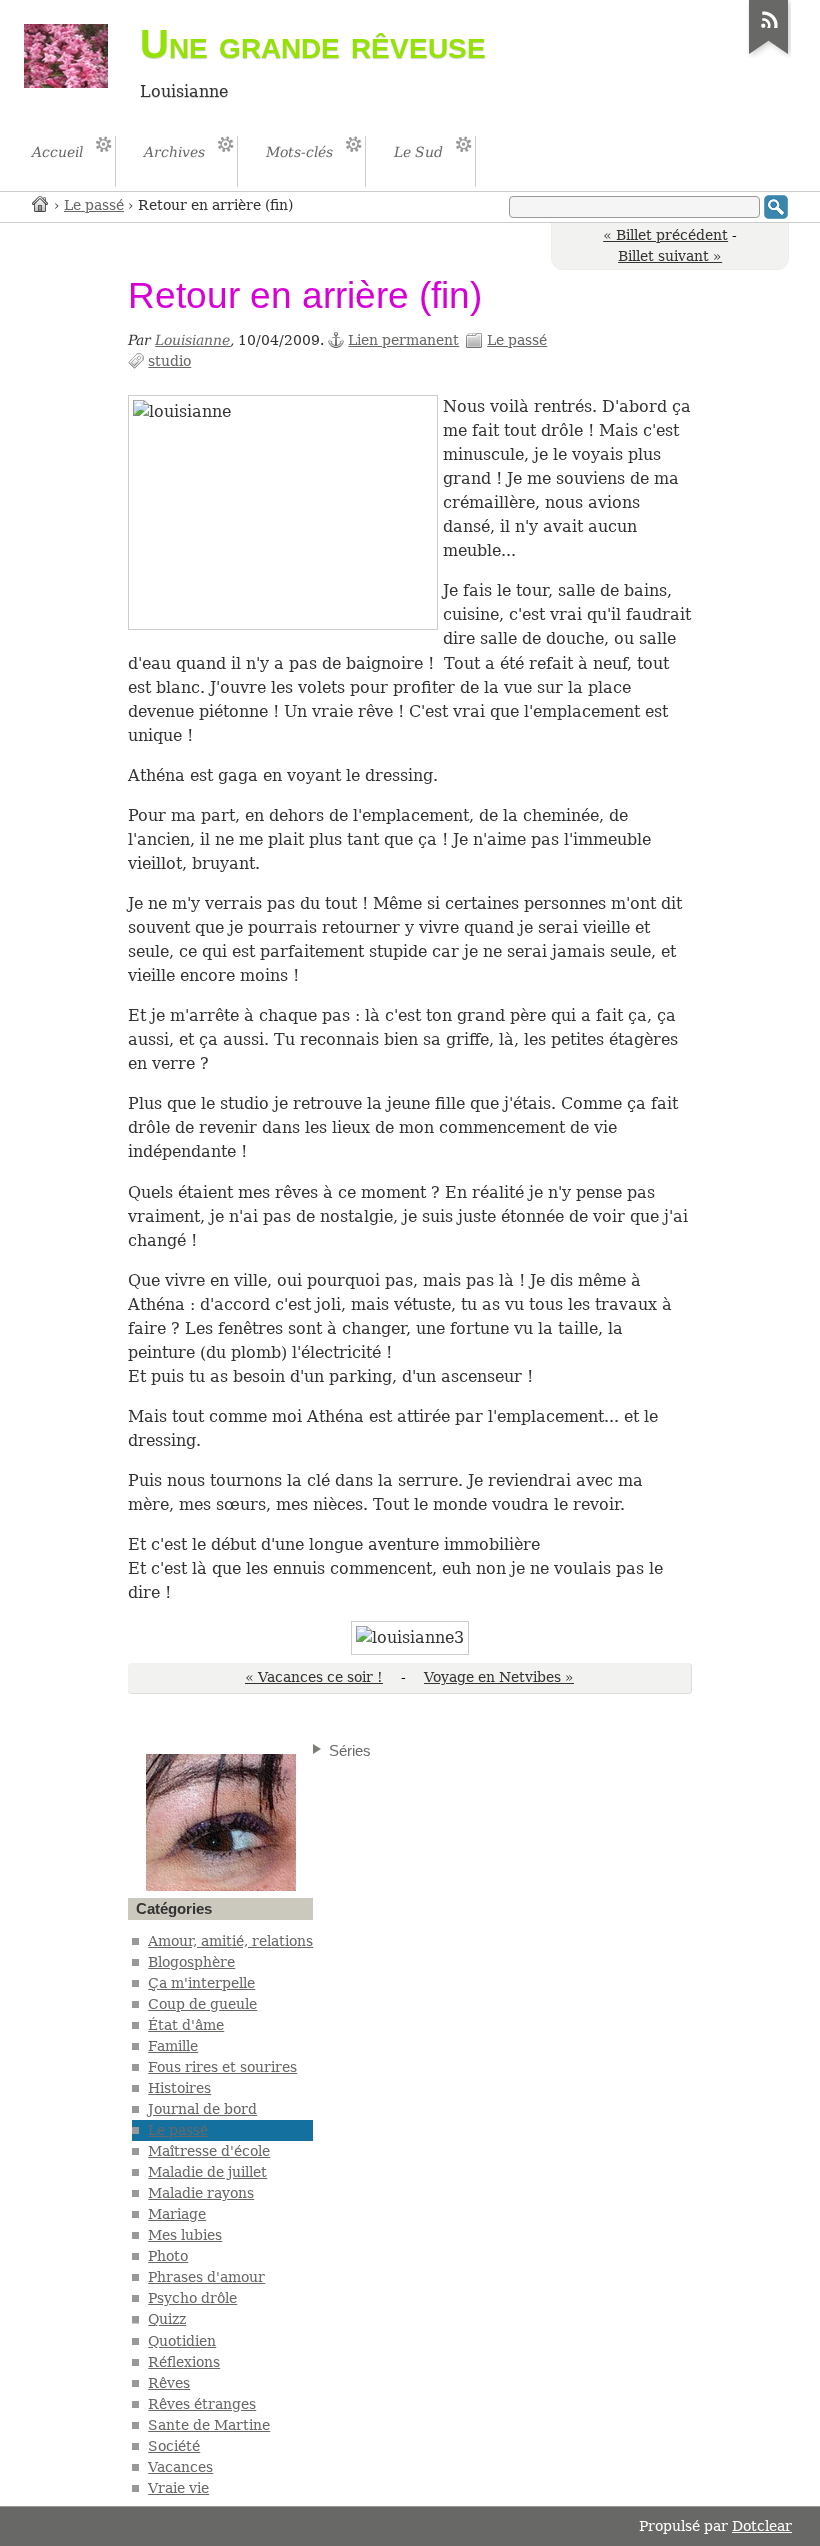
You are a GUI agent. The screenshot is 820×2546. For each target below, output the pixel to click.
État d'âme (186, 2025)
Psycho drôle (192, 2298)
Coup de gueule (202, 2004)
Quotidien (182, 2341)
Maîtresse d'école (209, 2151)
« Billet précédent (665, 235)
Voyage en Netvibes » (499, 1677)
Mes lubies (185, 2235)
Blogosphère (191, 1962)
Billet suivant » (670, 256)
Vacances (180, 2467)
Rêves (169, 2383)
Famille (173, 2046)
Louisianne (192, 340)
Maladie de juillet (207, 2172)
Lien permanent (403, 340)
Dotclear (762, 2526)
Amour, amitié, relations (230, 1941)
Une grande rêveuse (313, 44)
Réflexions (184, 2362)
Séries (350, 1750)
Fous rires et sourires (222, 2067)
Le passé (94, 205)
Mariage (177, 2214)
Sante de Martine (209, 2425)
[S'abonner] (769, 54)
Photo (168, 2256)
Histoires (179, 2088)
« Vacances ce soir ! (314, 1677)
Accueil (41, 203)
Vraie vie (178, 2488)
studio (169, 361)
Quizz (167, 2319)
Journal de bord (202, 2109)
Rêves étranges (202, 2404)
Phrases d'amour (206, 2277)
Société (174, 2446)
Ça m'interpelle (201, 1983)
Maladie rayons (201, 2193)
